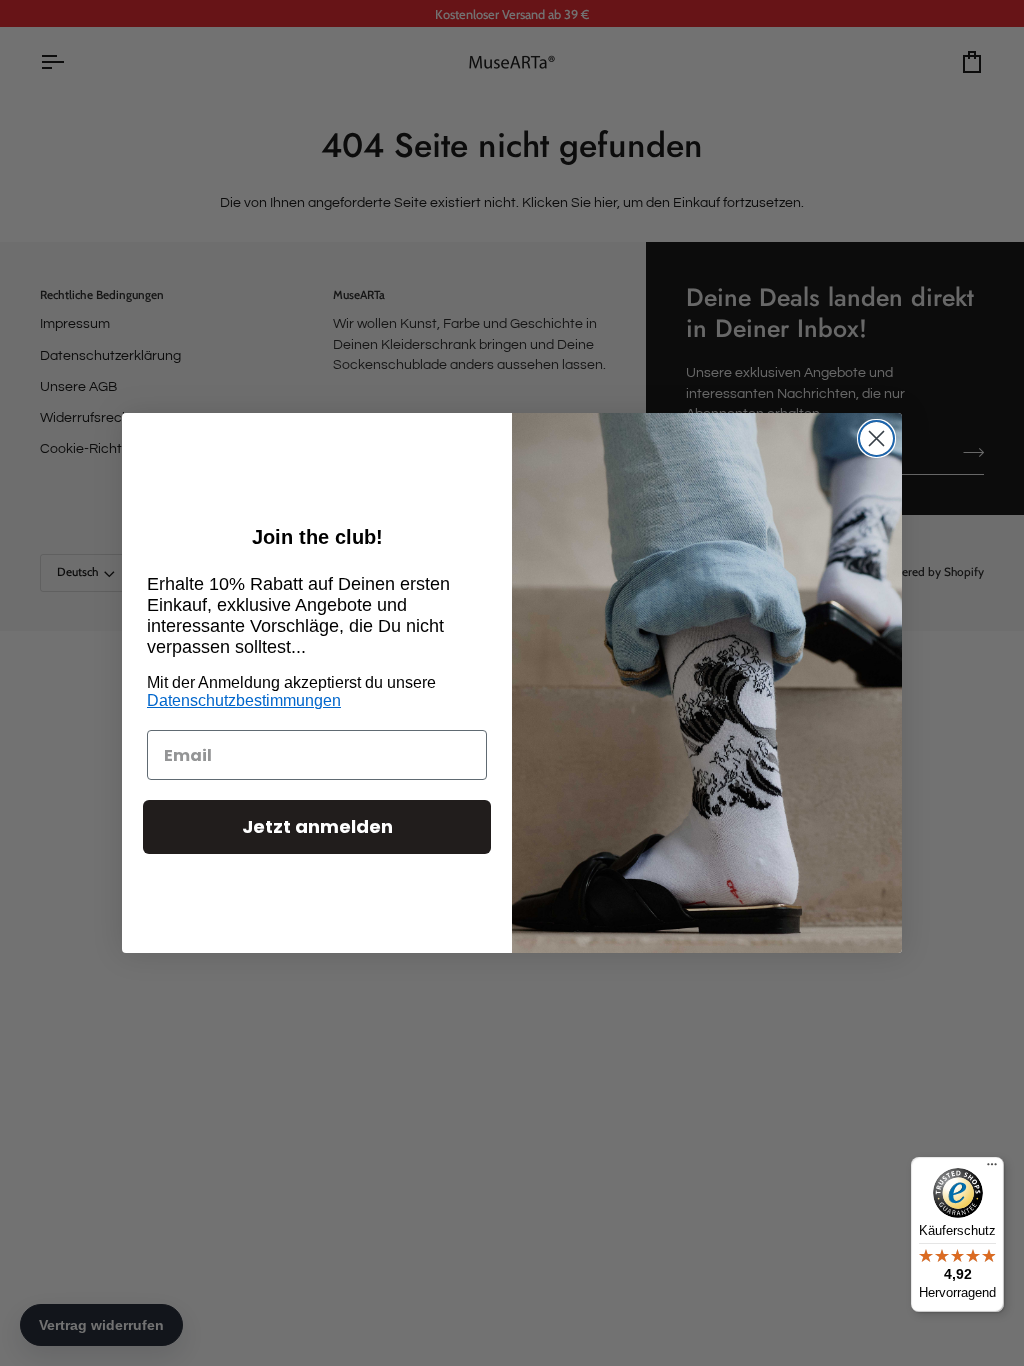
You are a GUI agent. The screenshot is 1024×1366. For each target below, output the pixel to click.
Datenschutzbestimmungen (244, 700)
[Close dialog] (876, 438)
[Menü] (992, 1169)
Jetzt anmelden (317, 826)
